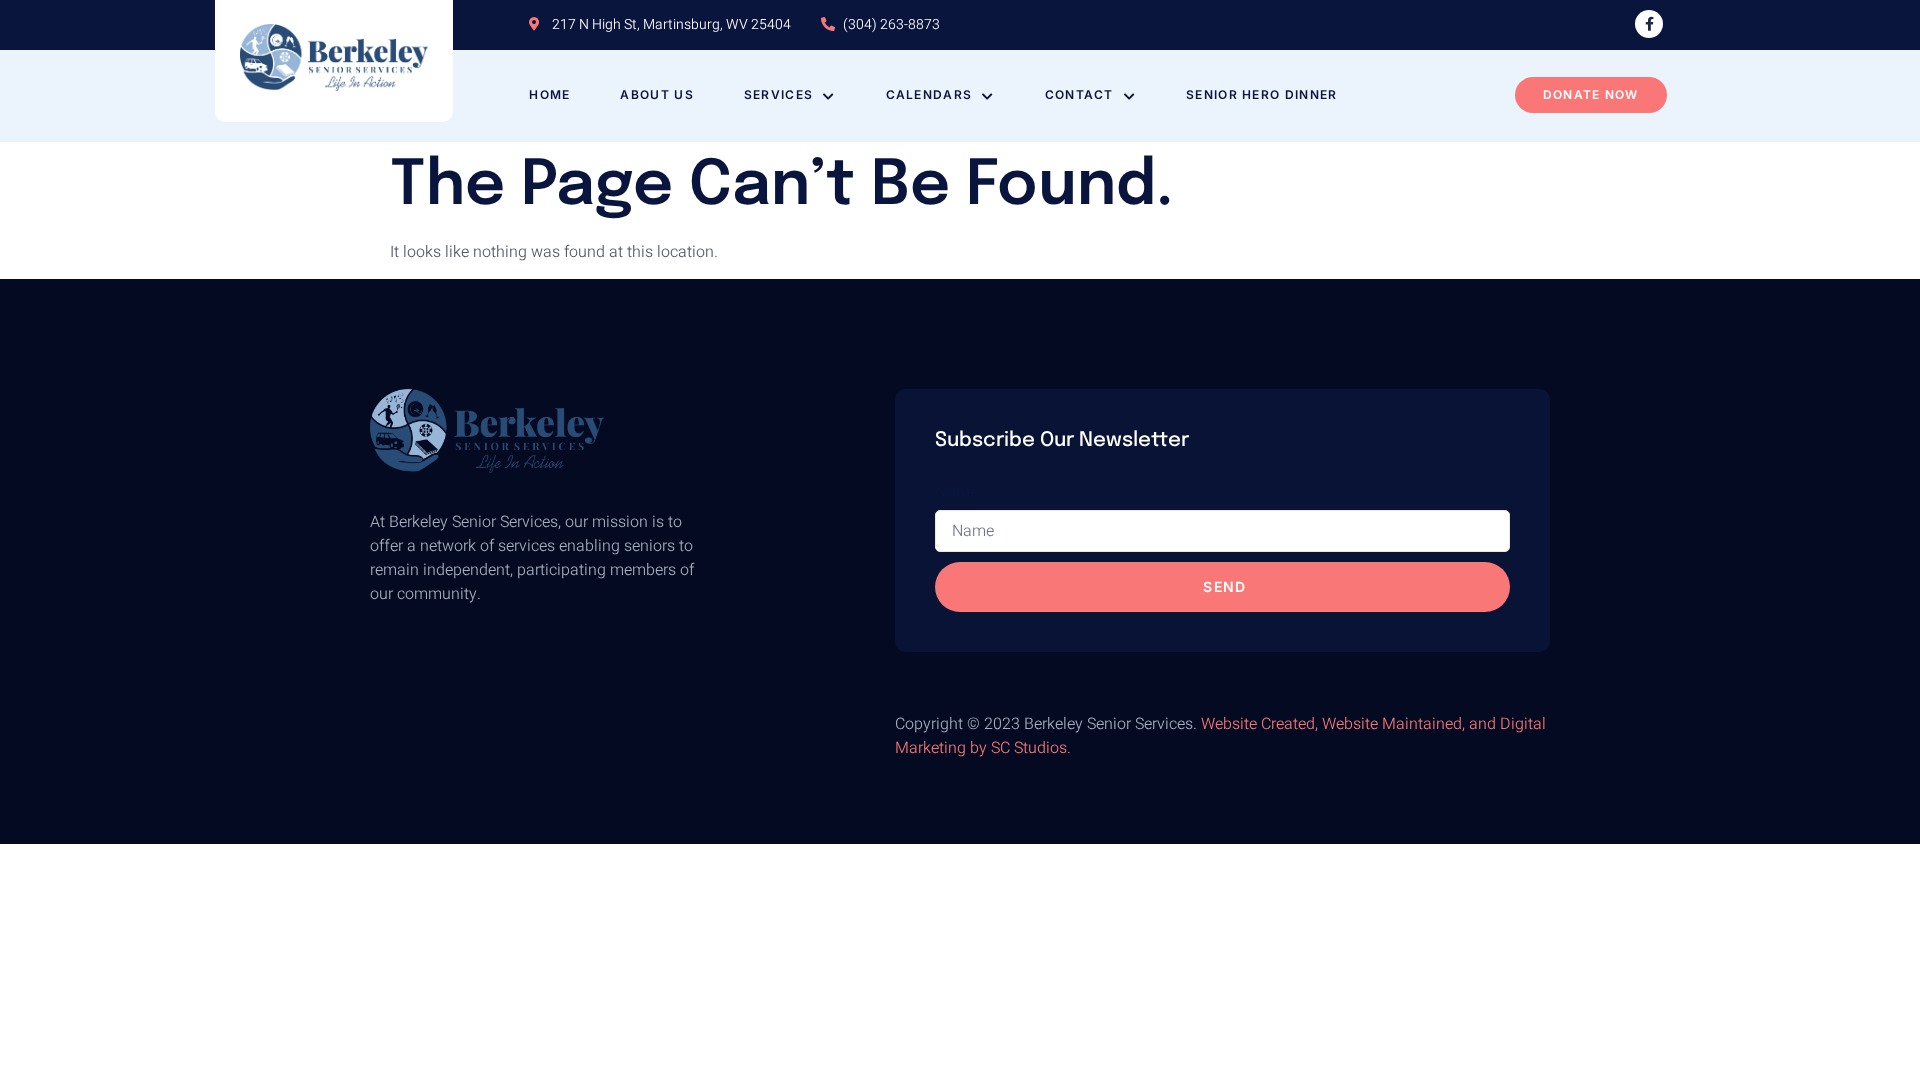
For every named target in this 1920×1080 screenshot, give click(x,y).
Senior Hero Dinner (1261, 94)
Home (549, 94)
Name (957, 491)
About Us (656, 94)
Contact (1079, 94)
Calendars (929, 94)
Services (778, 94)
